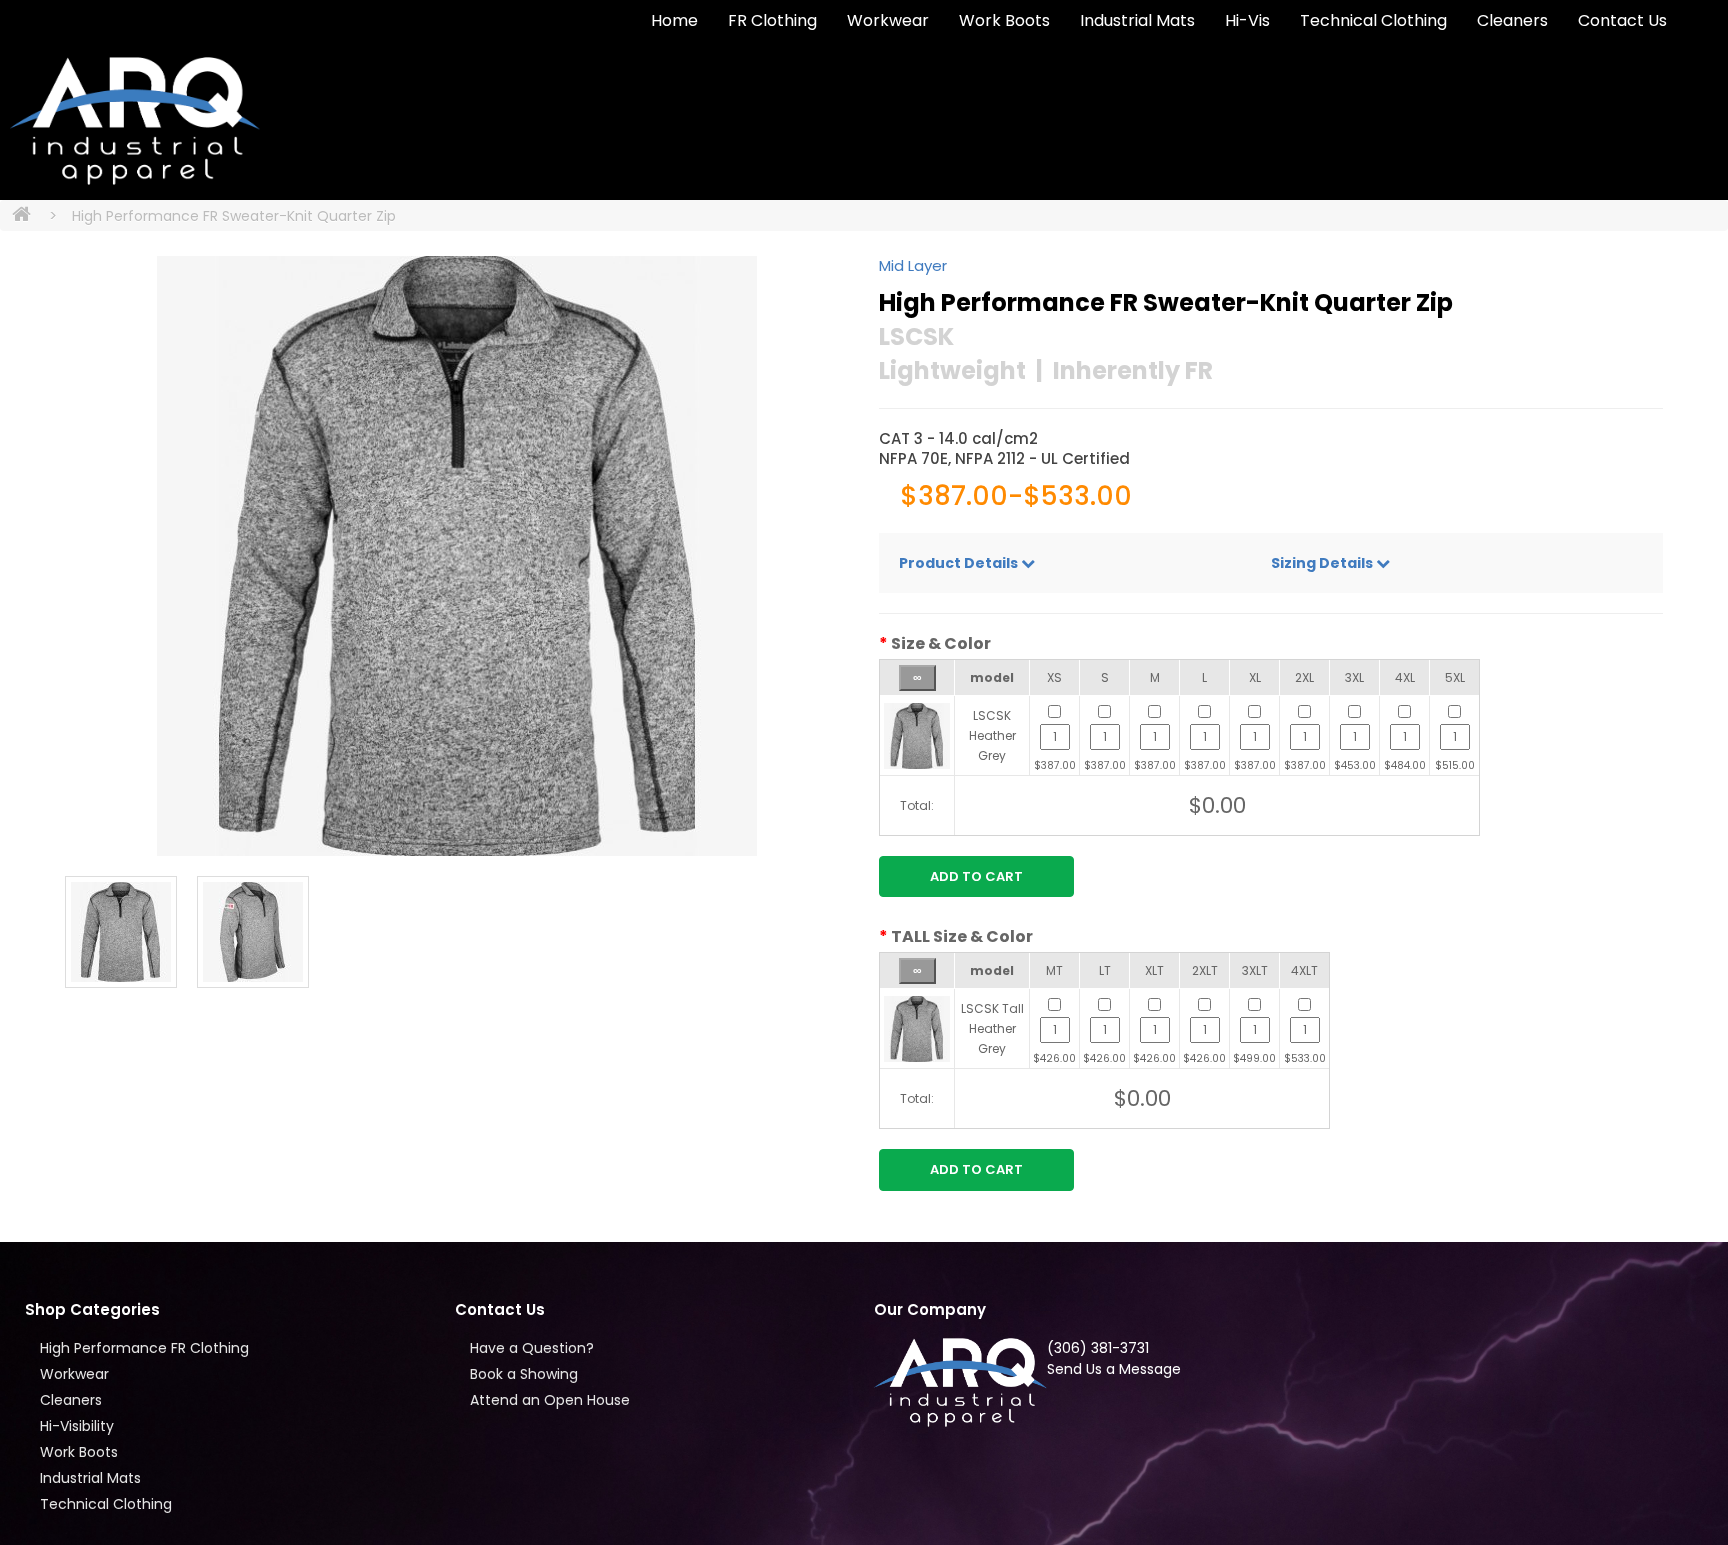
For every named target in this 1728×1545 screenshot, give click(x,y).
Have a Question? (532, 1348)
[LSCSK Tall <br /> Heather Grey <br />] (917, 1027)
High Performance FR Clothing (144, 1348)
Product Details (960, 563)
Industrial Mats (1137, 20)
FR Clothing (772, 20)
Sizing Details (1323, 563)
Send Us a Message (1114, 1369)
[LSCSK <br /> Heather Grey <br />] (917, 734)
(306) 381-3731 (1098, 1348)
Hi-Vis (1247, 20)
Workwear (888, 20)
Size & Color (941, 644)
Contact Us (1622, 20)
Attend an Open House (550, 1400)
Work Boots (1004, 20)
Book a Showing (524, 1374)
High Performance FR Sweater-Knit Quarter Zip (234, 216)
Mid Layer (913, 265)
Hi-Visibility (77, 1426)
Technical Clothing (1373, 20)
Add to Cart (976, 876)
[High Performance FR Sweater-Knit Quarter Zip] (457, 556)
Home (674, 20)
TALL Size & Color (962, 937)
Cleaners (1512, 20)
